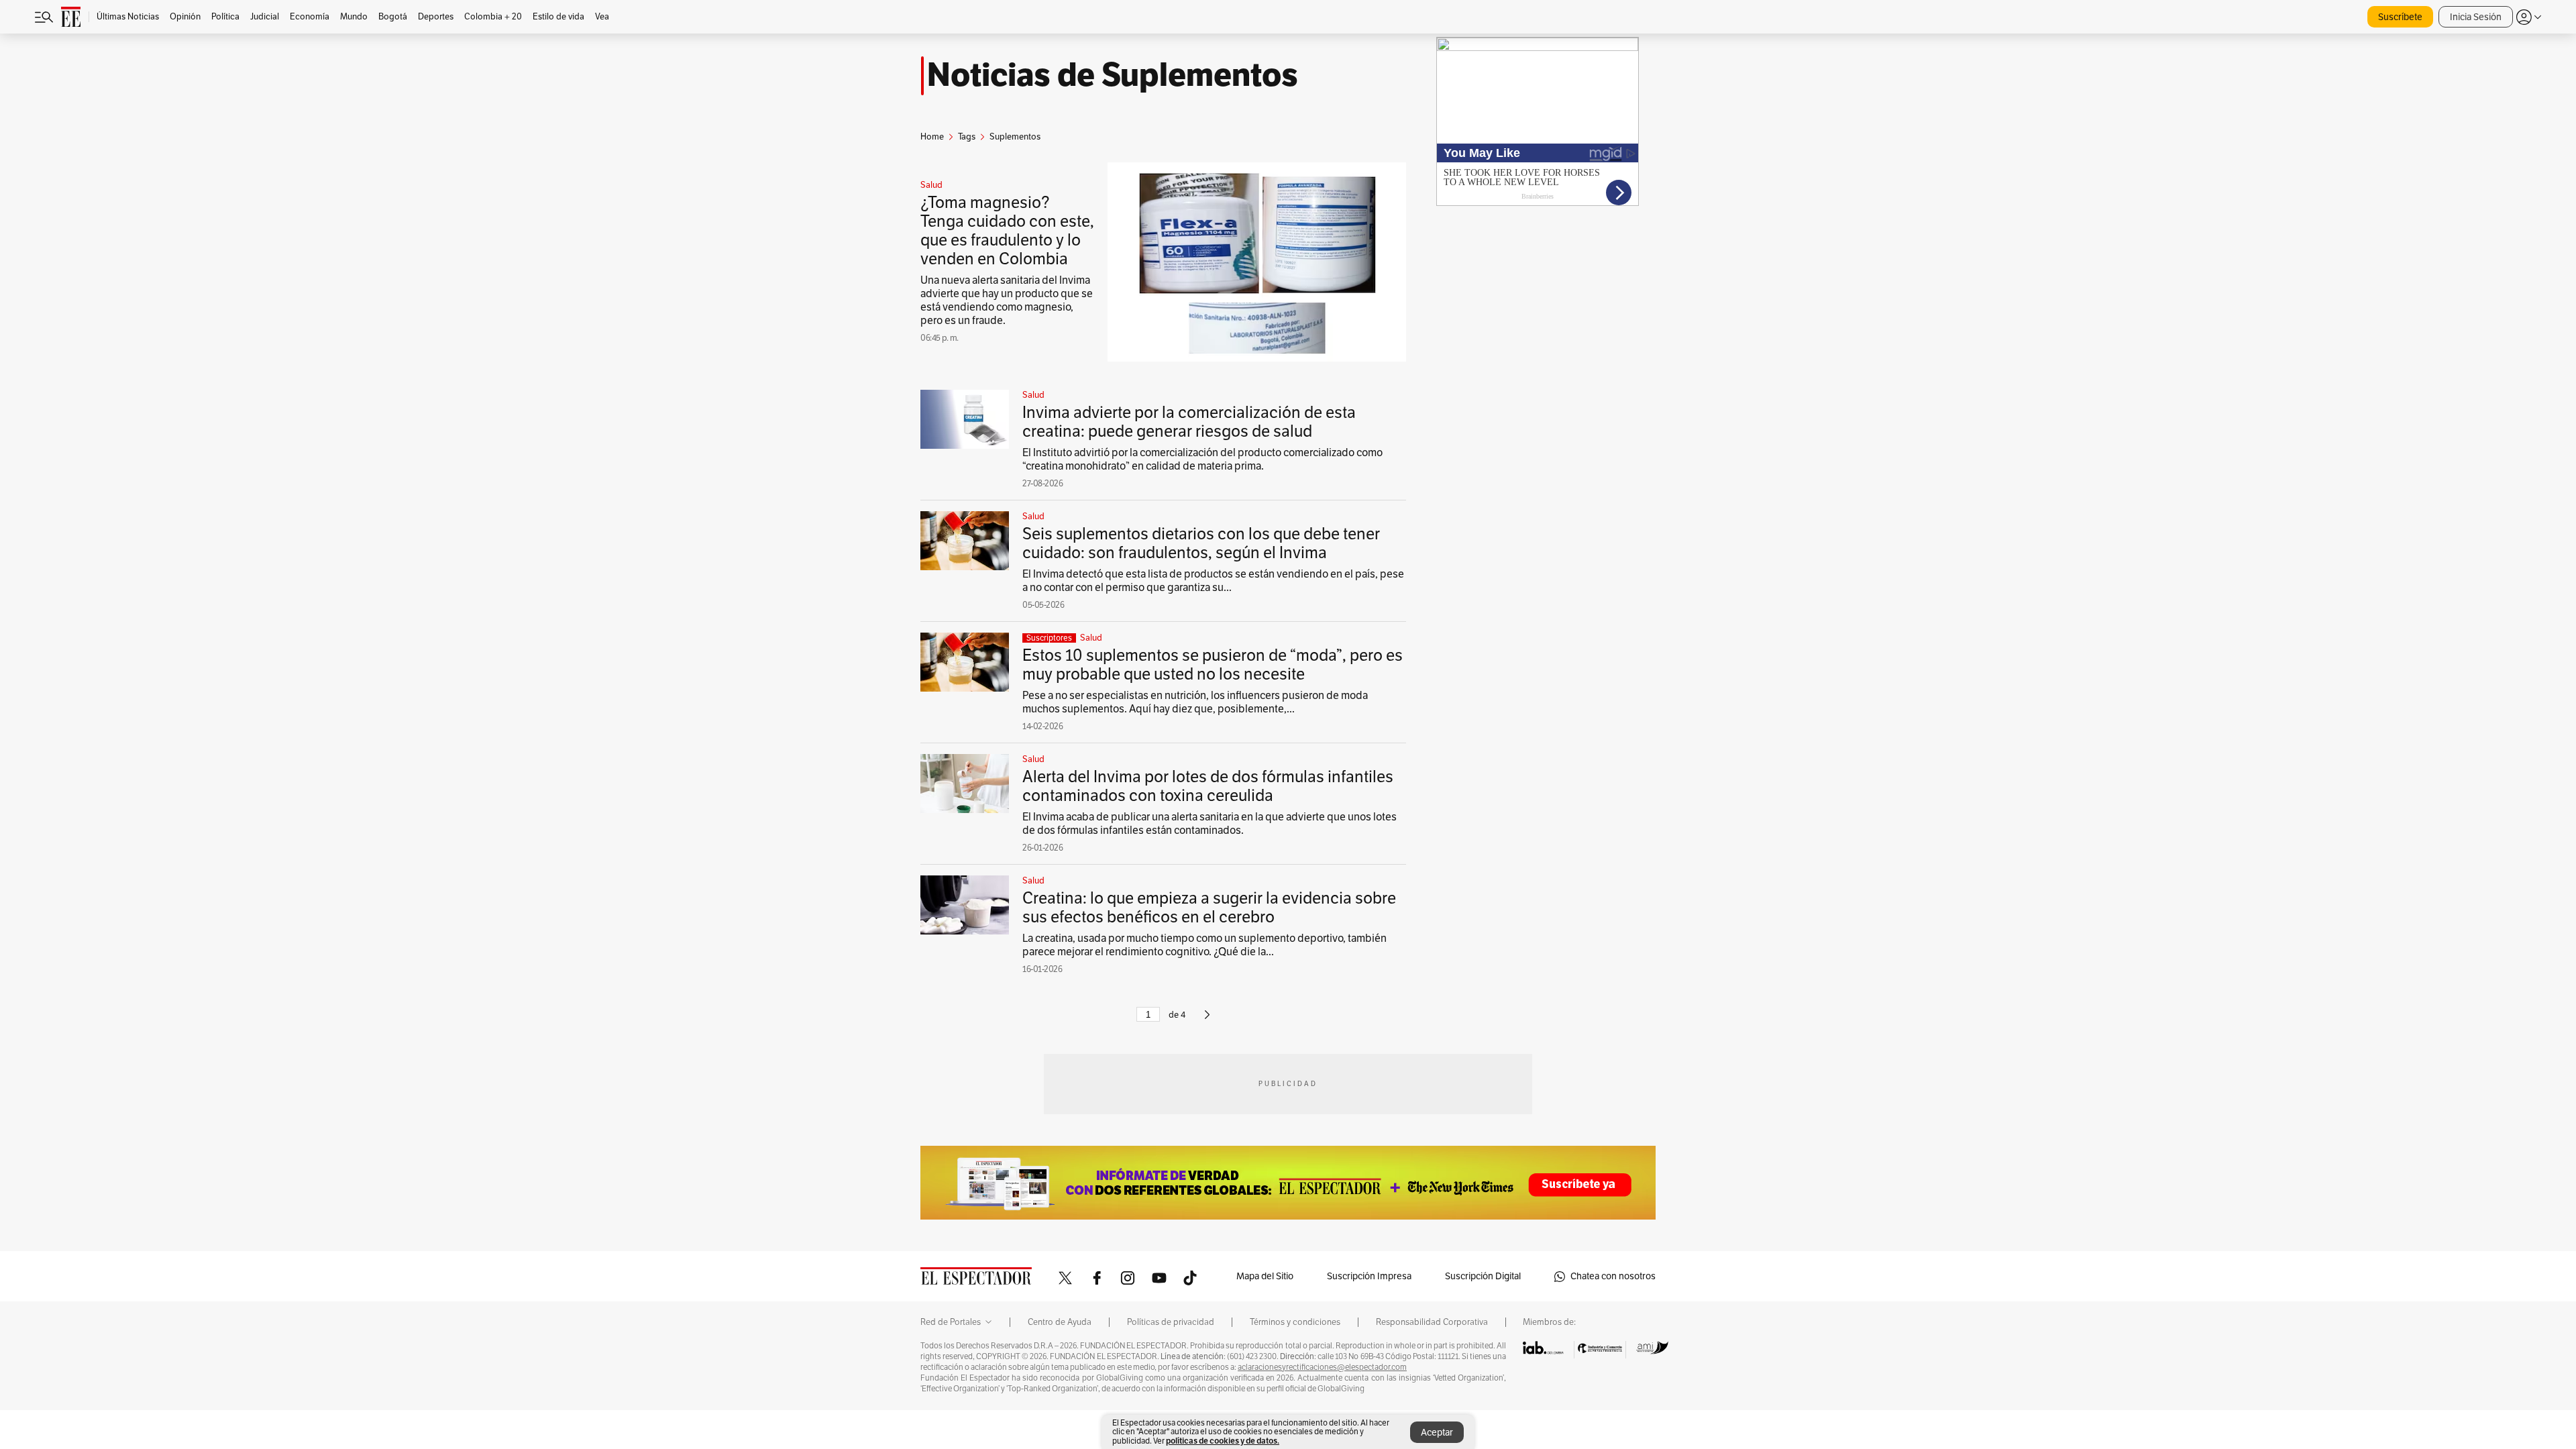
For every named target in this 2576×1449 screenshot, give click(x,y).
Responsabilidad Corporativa (1432, 1322)
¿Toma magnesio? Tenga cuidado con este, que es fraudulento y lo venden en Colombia (1007, 231)
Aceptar (1437, 1433)
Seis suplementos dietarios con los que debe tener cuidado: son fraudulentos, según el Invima (1201, 543)
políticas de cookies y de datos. (1223, 1441)
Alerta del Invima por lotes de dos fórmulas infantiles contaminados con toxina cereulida (1208, 786)
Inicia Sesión (2476, 17)
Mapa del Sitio (1265, 1276)
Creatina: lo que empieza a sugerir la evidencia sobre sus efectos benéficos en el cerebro (1209, 908)
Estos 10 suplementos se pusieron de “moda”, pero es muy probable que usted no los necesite (1213, 665)
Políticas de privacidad (1171, 1322)
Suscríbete (2400, 17)
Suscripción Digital (1483, 1276)
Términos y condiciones (1295, 1322)
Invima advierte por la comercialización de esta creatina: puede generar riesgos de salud (1189, 422)
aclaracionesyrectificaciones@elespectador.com (1322, 1367)
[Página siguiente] (1207, 1020)
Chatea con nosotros (1613, 1276)
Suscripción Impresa (1369, 1276)
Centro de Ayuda (1060, 1322)
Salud (931, 185)
